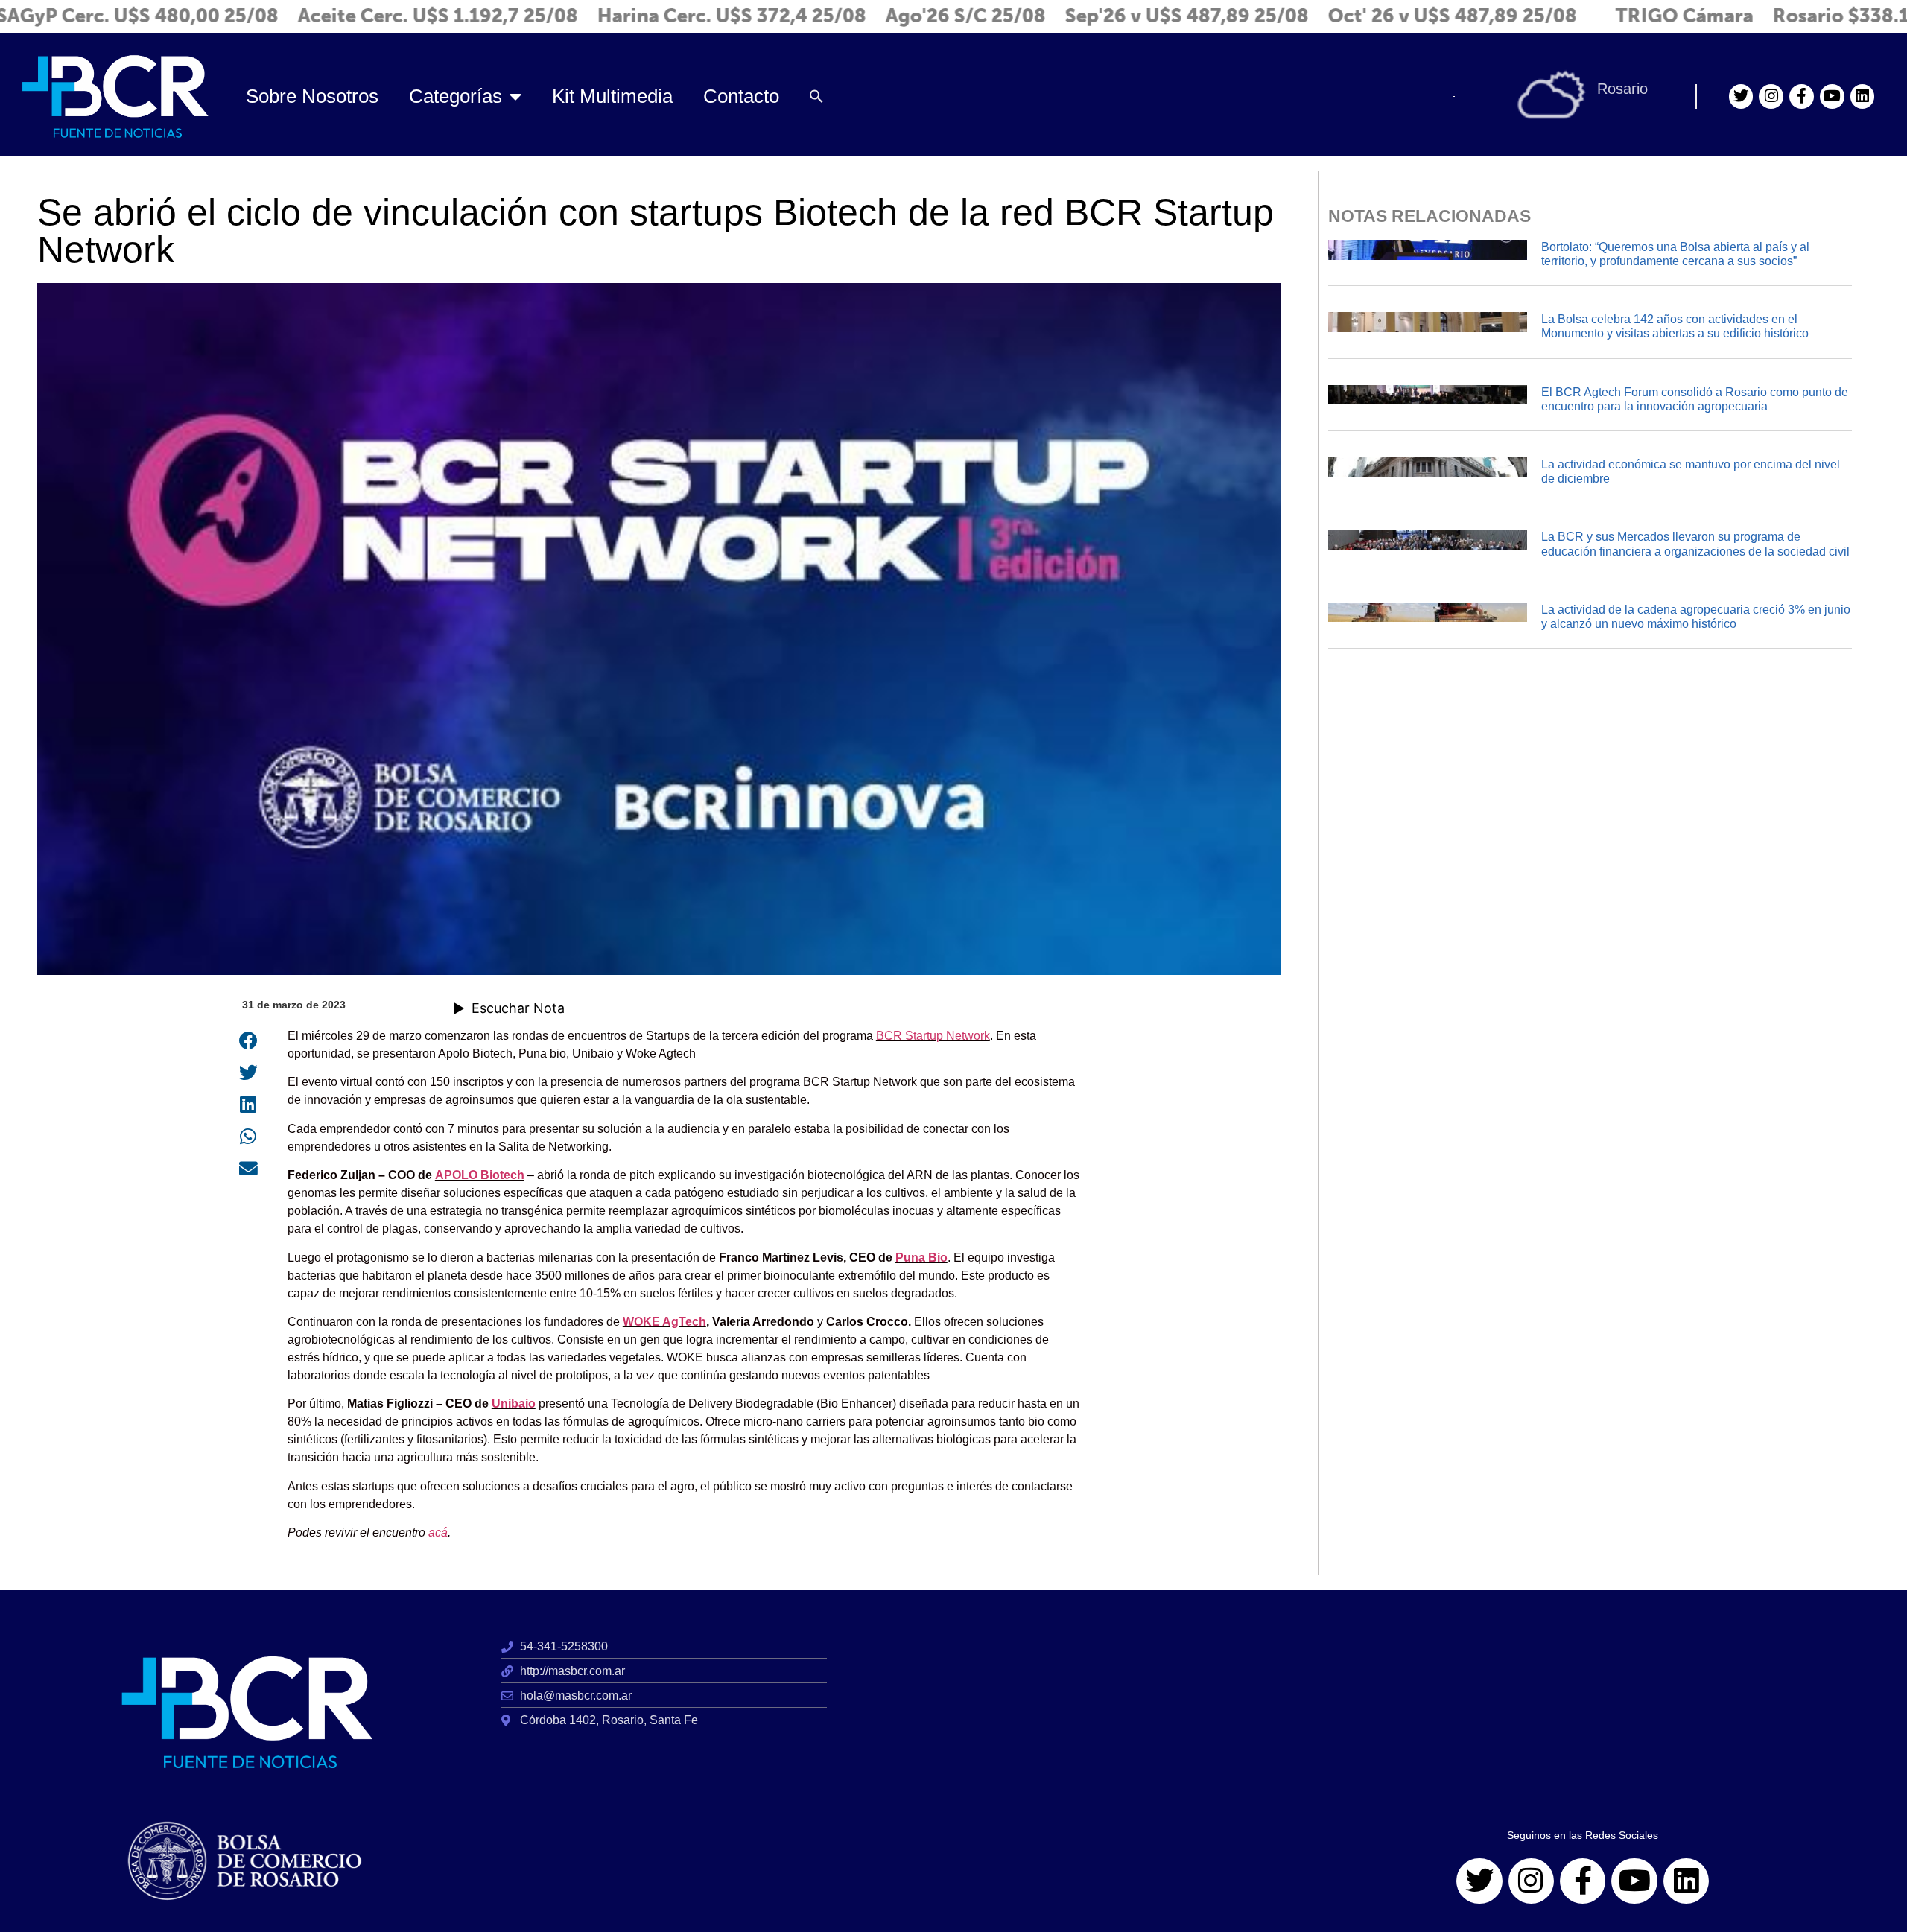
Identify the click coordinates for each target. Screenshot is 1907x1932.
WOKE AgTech (664, 1322)
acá (438, 1532)
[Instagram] (1771, 96)
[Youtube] (1832, 96)
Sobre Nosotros (312, 96)
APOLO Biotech (480, 1175)
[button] (816, 97)
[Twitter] (1741, 96)
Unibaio (514, 1404)
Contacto (741, 96)
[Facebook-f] (1802, 96)
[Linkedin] (1863, 96)
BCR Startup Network (933, 1036)
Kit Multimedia (612, 96)
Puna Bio (921, 1258)
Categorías (456, 96)
